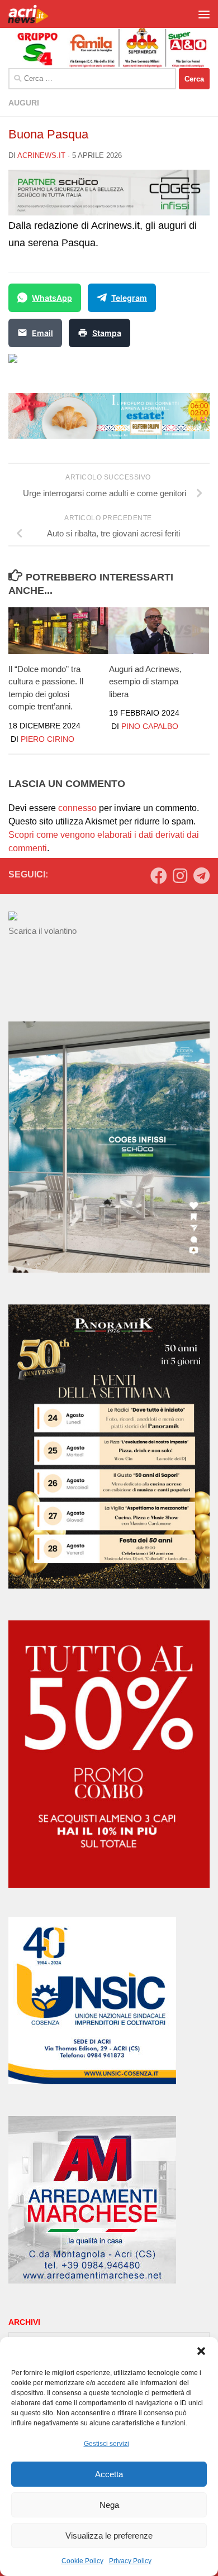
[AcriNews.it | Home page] (36, 14)
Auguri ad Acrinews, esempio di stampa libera (145, 682)
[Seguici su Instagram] (180, 876)
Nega (109, 2505)
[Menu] (204, 14)
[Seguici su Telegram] (201, 876)
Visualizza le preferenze (109, 2536)
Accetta (109, 2474)
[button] (201, 2351)
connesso (77, 808)
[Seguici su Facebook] (159, 876)
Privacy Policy (130, 2561)
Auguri (24, 103)
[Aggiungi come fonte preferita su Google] (70, 365)
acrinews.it (41, 155)
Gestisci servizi (106, 2444)
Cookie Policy (82, 2561)
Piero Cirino (48, 739)
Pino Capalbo (150, 726)
